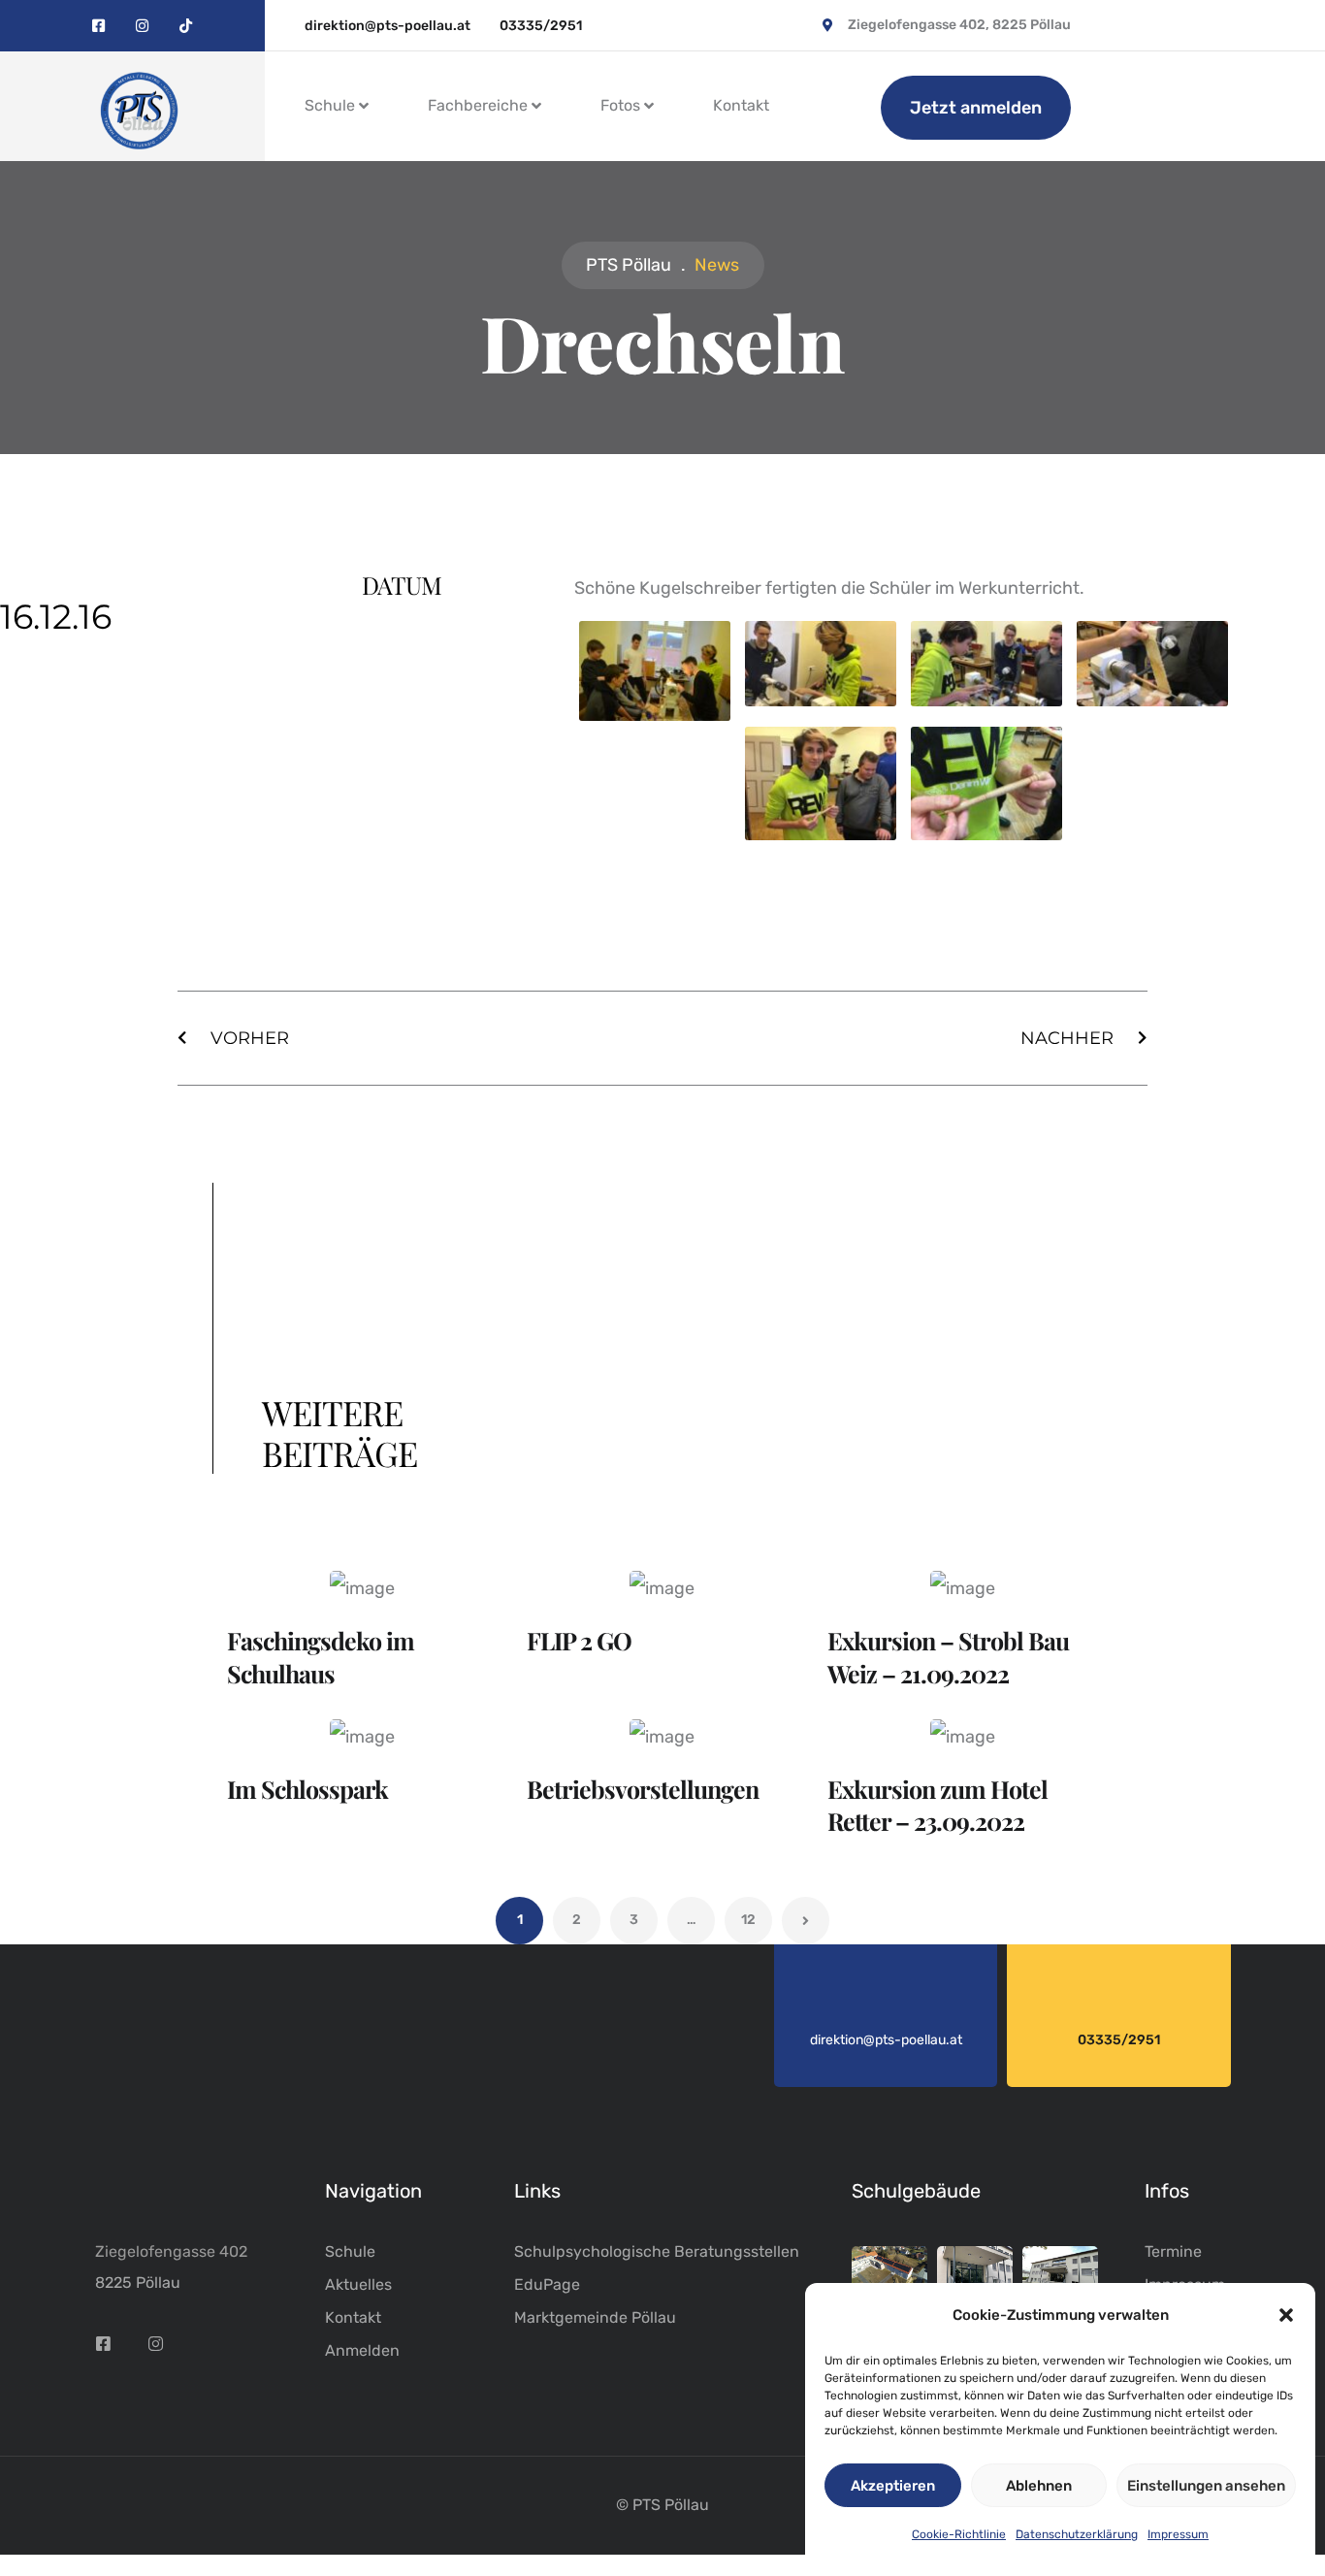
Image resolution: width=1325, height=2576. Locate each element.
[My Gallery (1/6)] (655, 717)
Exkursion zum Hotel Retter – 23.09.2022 (937, 1805)
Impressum (1178, 2534)
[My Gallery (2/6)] (821, 702)
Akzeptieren (893, 2486)
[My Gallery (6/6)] (986, 836)
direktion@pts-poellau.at (886, 2040)
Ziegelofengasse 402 (171, 2251)
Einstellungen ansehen (1206, 2486)
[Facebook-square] (98, 26)
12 (748, 1920)
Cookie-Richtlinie (959, 2534)
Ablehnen (1039, 2486)
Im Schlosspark (307, 1789)
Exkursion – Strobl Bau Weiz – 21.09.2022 (948, 1657)
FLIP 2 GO (579, 1640)
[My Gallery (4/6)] (1152, 702)
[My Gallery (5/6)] (821, 836)
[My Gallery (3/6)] (986, 702)
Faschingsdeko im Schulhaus (321, 1657)
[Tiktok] (186, 26)
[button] (1286, 2315)
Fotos (620, 105)
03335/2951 (1119, 2040)
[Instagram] (142, 26)
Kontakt (741, 105)
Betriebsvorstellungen (643, 1789)
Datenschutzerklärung (1077, 2534)
